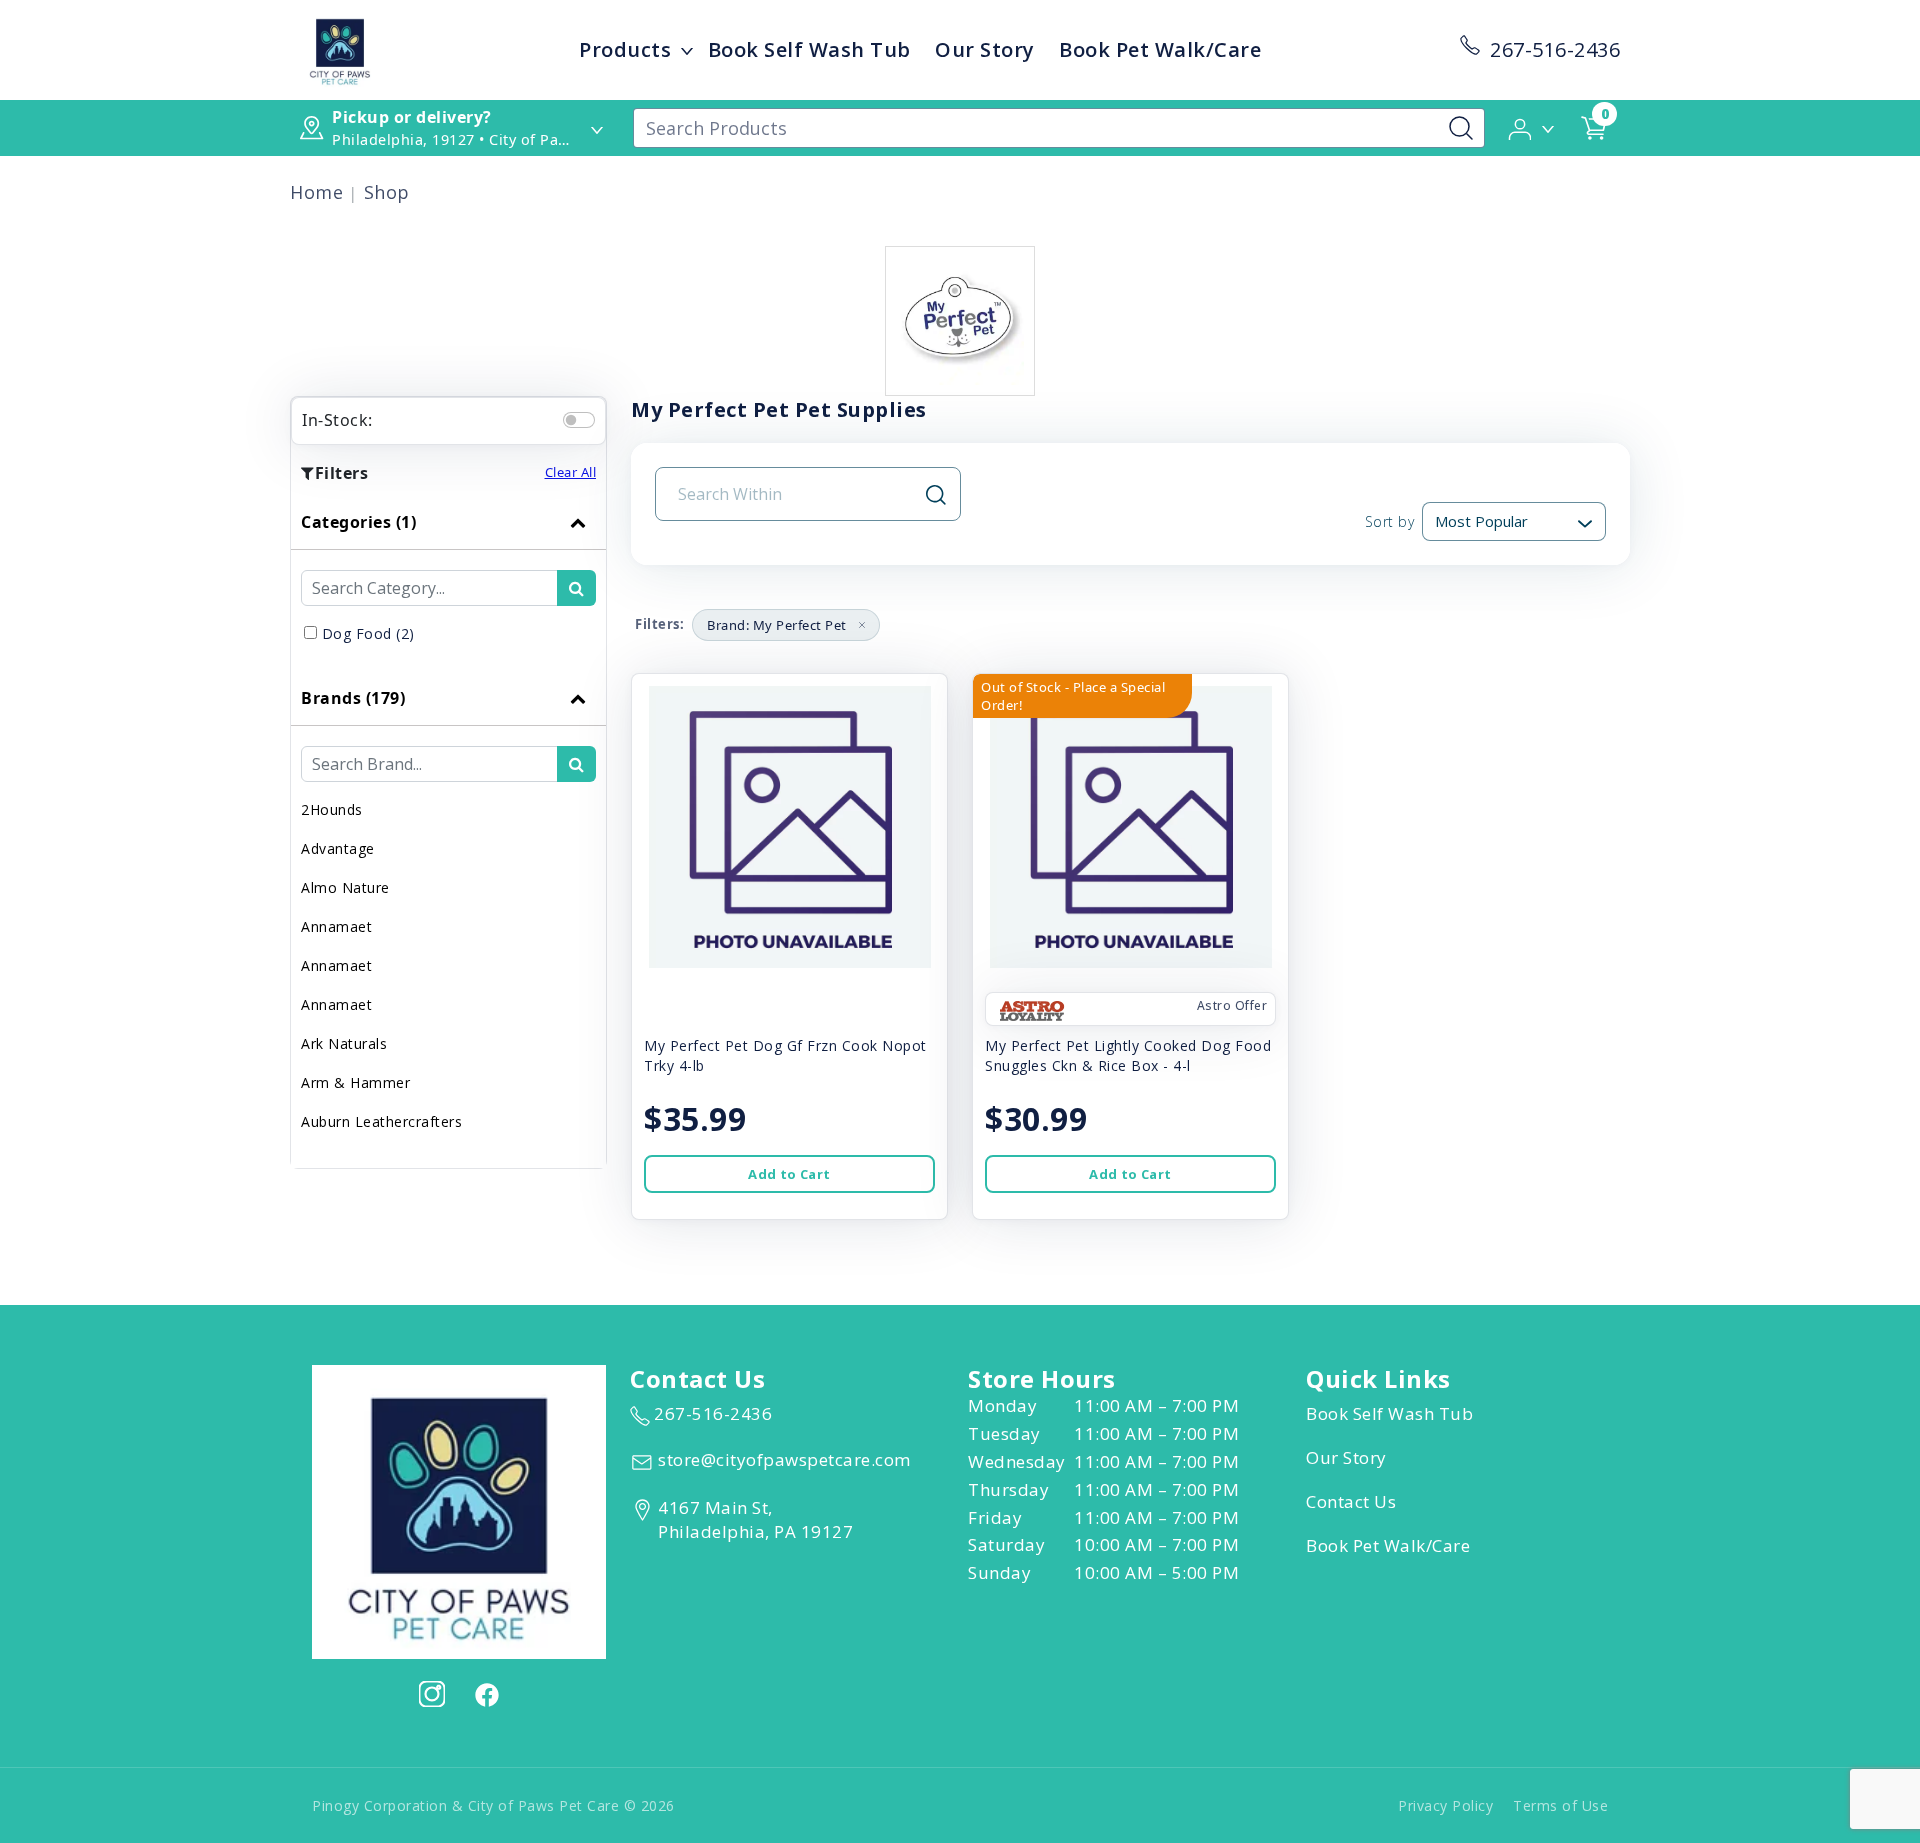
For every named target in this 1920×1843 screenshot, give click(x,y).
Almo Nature (345, 887)
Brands (353, 698)
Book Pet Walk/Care (1160, 49)
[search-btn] (576, 588)
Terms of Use (1560, 1805)
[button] (1532, 127)
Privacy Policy (1445, 1805)
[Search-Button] (1461, 128)
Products (625, 49)
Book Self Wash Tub (809, 49)
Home (316, 192)
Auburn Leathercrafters (381, 1121)
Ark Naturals (344, 1043)
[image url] (340, 48)
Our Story (985, 49)
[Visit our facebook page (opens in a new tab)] (486, 1694)
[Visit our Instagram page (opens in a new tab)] (432, 1694)
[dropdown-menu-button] (687, 50)
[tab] (448, 583)
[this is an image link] (459, 1510)
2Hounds (332, 809)
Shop (387, 192)
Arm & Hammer (355, 1082)
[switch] (579, 420)
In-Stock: (337, 420)
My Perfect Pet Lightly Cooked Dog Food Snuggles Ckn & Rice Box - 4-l (1128, 1055)
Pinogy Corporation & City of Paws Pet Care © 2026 (493, 1805)
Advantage (338, 848)
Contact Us (1351, 1501)
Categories (358, 522)
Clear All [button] (571, 472)
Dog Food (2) (368, 633)
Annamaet (336, 926)
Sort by (1389, 521)
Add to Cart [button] (789, 1174)
